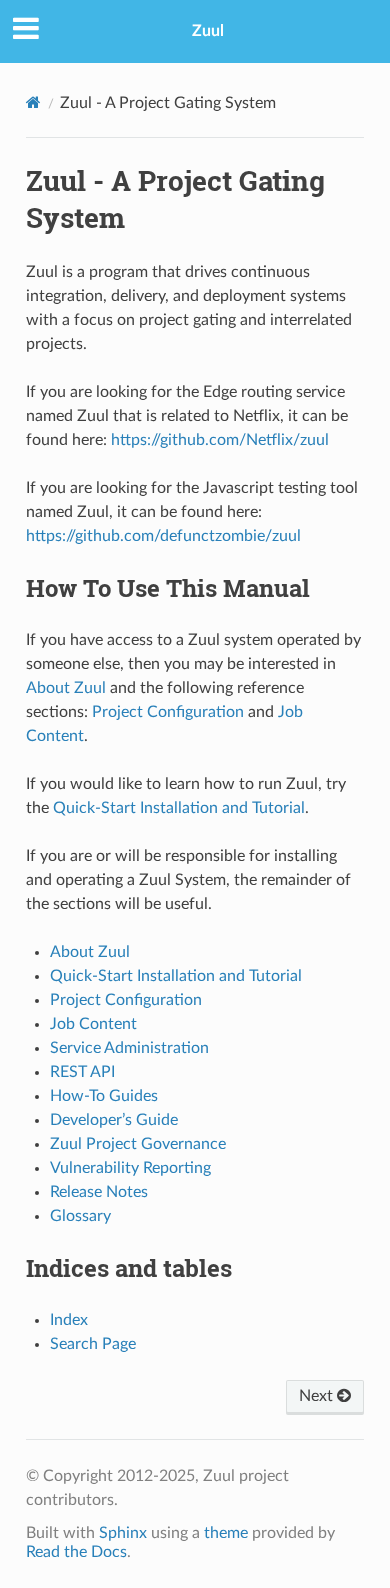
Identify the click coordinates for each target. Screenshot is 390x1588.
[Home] (33, 102)
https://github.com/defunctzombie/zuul (163, 536)
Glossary (80, 1216)
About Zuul (90, 952)
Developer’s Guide (114, 1120)
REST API (82, 1072)
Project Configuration (126, 1000)
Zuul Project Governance (138, 1144)
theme (226, 1533)
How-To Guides (104, 1096)
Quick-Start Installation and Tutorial (176, 976)
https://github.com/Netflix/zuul (220, 440)
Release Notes (99, 1192)
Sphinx (123, 1533)
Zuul (208, 31)
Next (318, 1396)
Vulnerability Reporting (130, 1168)
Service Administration (129, 1048)
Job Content (93, 1024)
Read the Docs (76, 1552)
